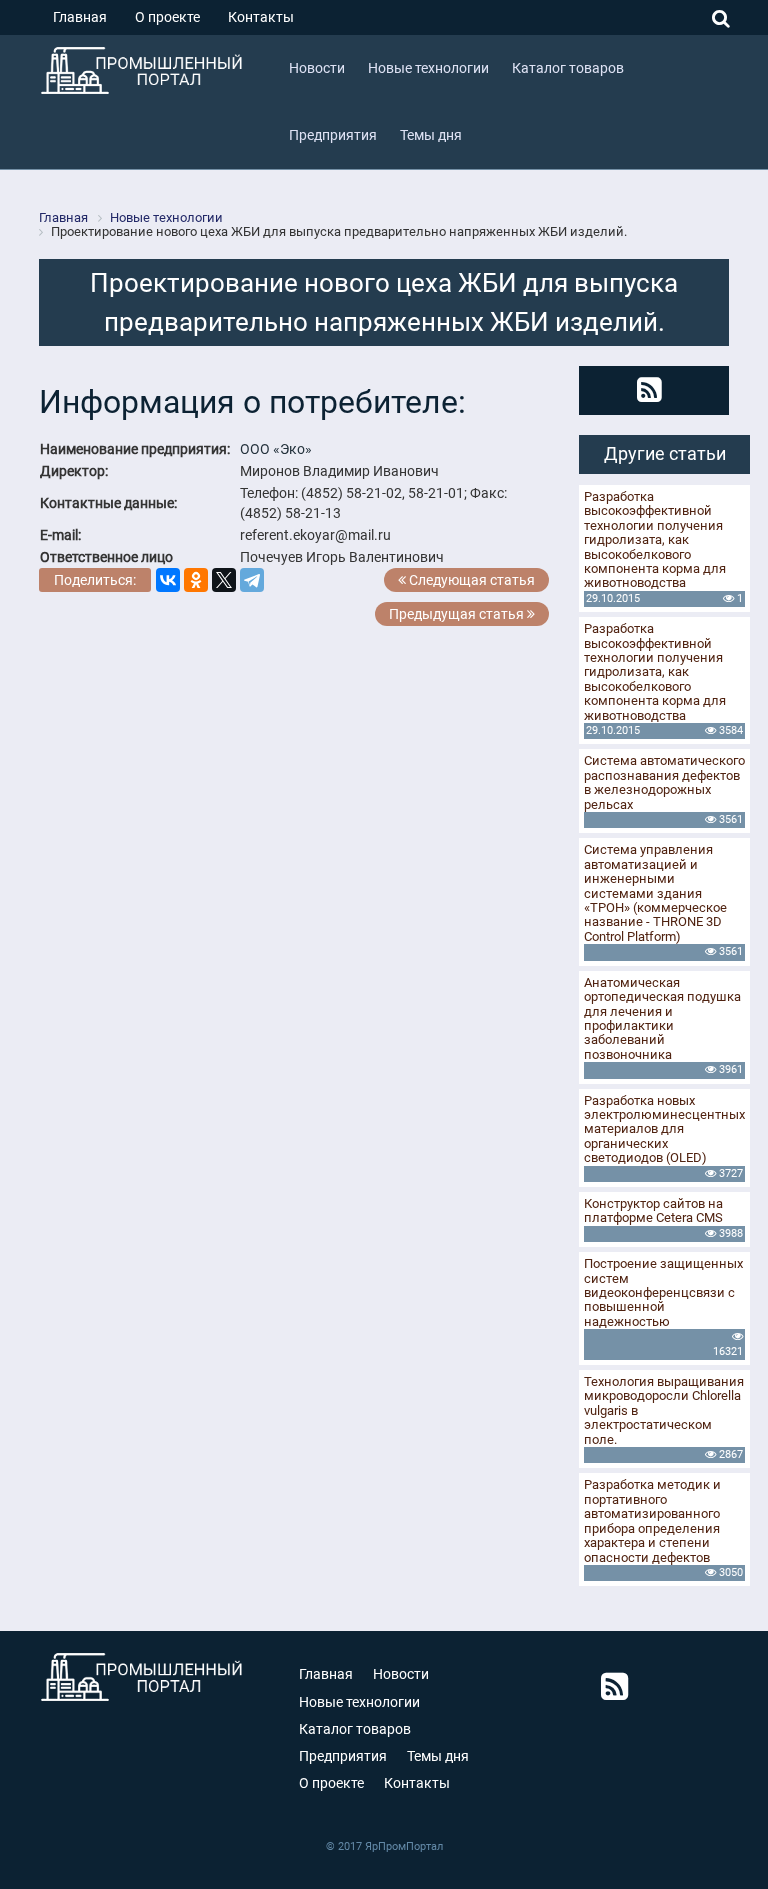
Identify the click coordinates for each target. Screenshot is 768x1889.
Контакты (261, 17)
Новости (401, 1674)
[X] (224, 580)
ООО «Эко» (276, 449)
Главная (80, 17)
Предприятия (343, 1756)
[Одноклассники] (196, 580)
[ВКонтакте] (168, 580)
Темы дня (438, 1756)
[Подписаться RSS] (649, 390)
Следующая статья (470, 580)
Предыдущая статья (458, 614)
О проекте (167, 17)
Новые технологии (359, 1702)
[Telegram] (252, 580)
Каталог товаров (355, 1729)
